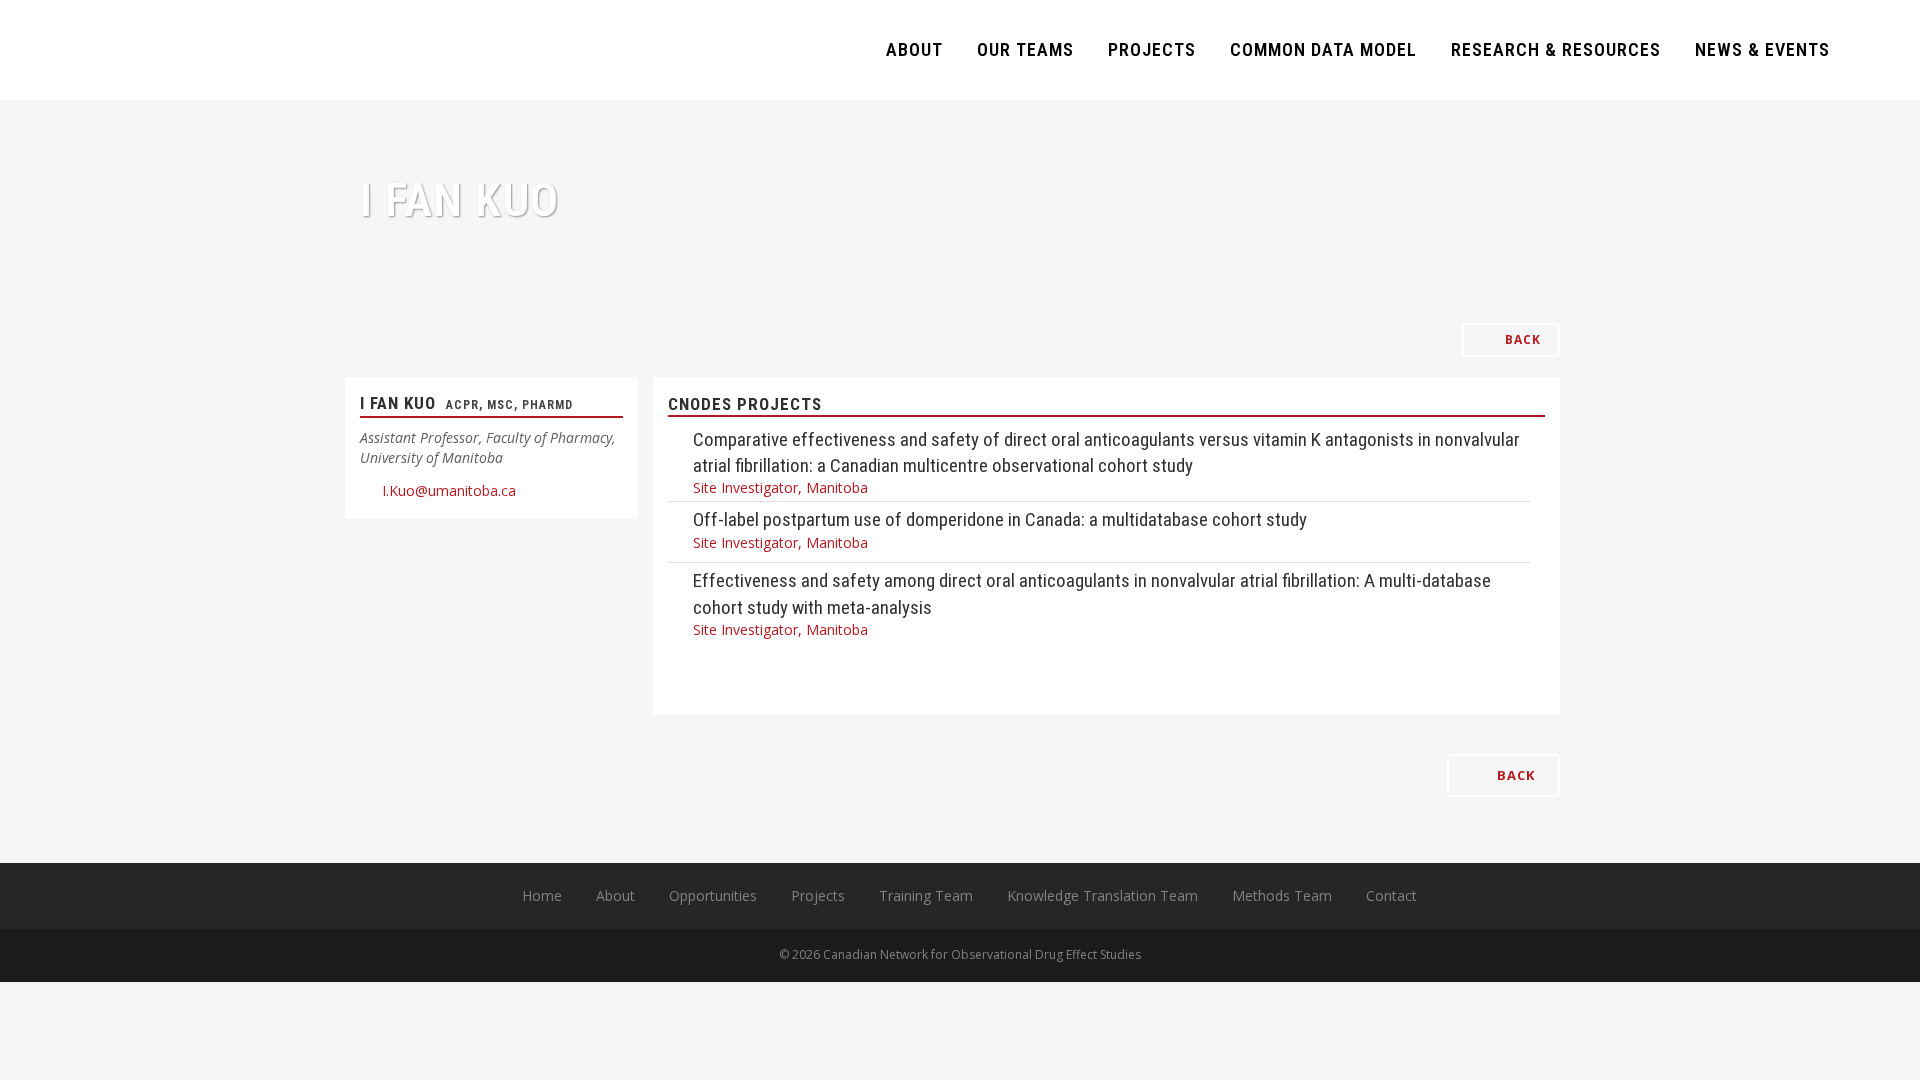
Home (542, 895)
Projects (818, 895)
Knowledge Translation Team (1102, 895)
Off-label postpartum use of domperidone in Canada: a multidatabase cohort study (1000, 519)
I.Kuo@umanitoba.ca (449, 490)
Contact (1391, 895)
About (615, 895)
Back (1521, 339)
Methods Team (1282, 895)
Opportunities (713, 895)
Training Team (926, 895)
